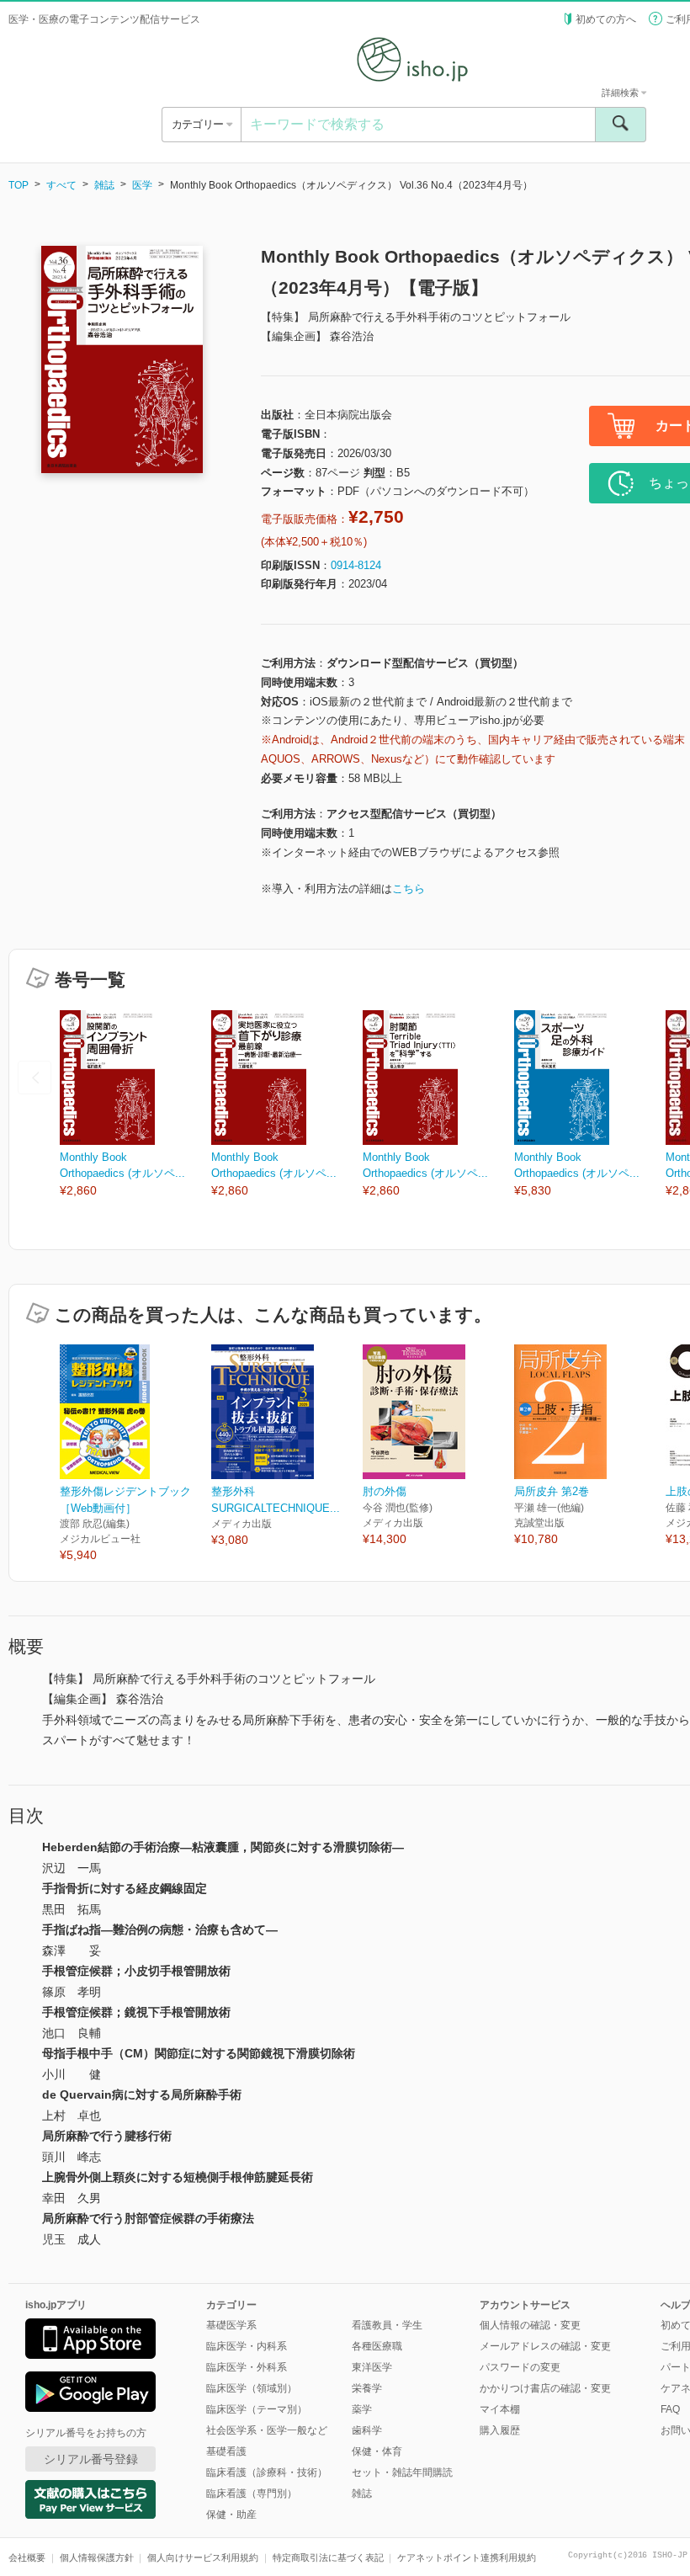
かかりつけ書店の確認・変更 (545, 2388)
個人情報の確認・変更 (530, 2325)
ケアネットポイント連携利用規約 (467, 2557)
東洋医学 (372, 2367)
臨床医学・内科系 (247, 2346)
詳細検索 (621, 93)
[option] (135, 1105)
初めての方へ (606, 19)
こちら (409, 889)
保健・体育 (377, 2451)
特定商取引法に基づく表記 (328, 2557)
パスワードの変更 (520, 2367)
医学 (142, 185)
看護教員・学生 (387, 2325)
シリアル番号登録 (91, 2459)
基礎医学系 (231, 2325)
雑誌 (104, 185)
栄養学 (367, 2388)
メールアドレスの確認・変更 (545, 2346)
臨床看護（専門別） (252, 2494)
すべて (61, 185)
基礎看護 (226, 2451)
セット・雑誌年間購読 (402, 2472)
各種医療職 (377, 2346)
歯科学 (367, 2430)
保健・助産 (231, 2515)
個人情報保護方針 (97, 2557)
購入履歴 (500, 2430)
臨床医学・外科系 (247, 2367)
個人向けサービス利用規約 (203, 2557)
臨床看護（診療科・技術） (267, 2472)
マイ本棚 (500, 2409)
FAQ (670, 2409)
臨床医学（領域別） (252, 2388)
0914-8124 (356, 565)
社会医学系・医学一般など (267, 2430)
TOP (19, 185)
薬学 (362, 2409)
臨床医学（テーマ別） (257, 2409)
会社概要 (27, 2557)
